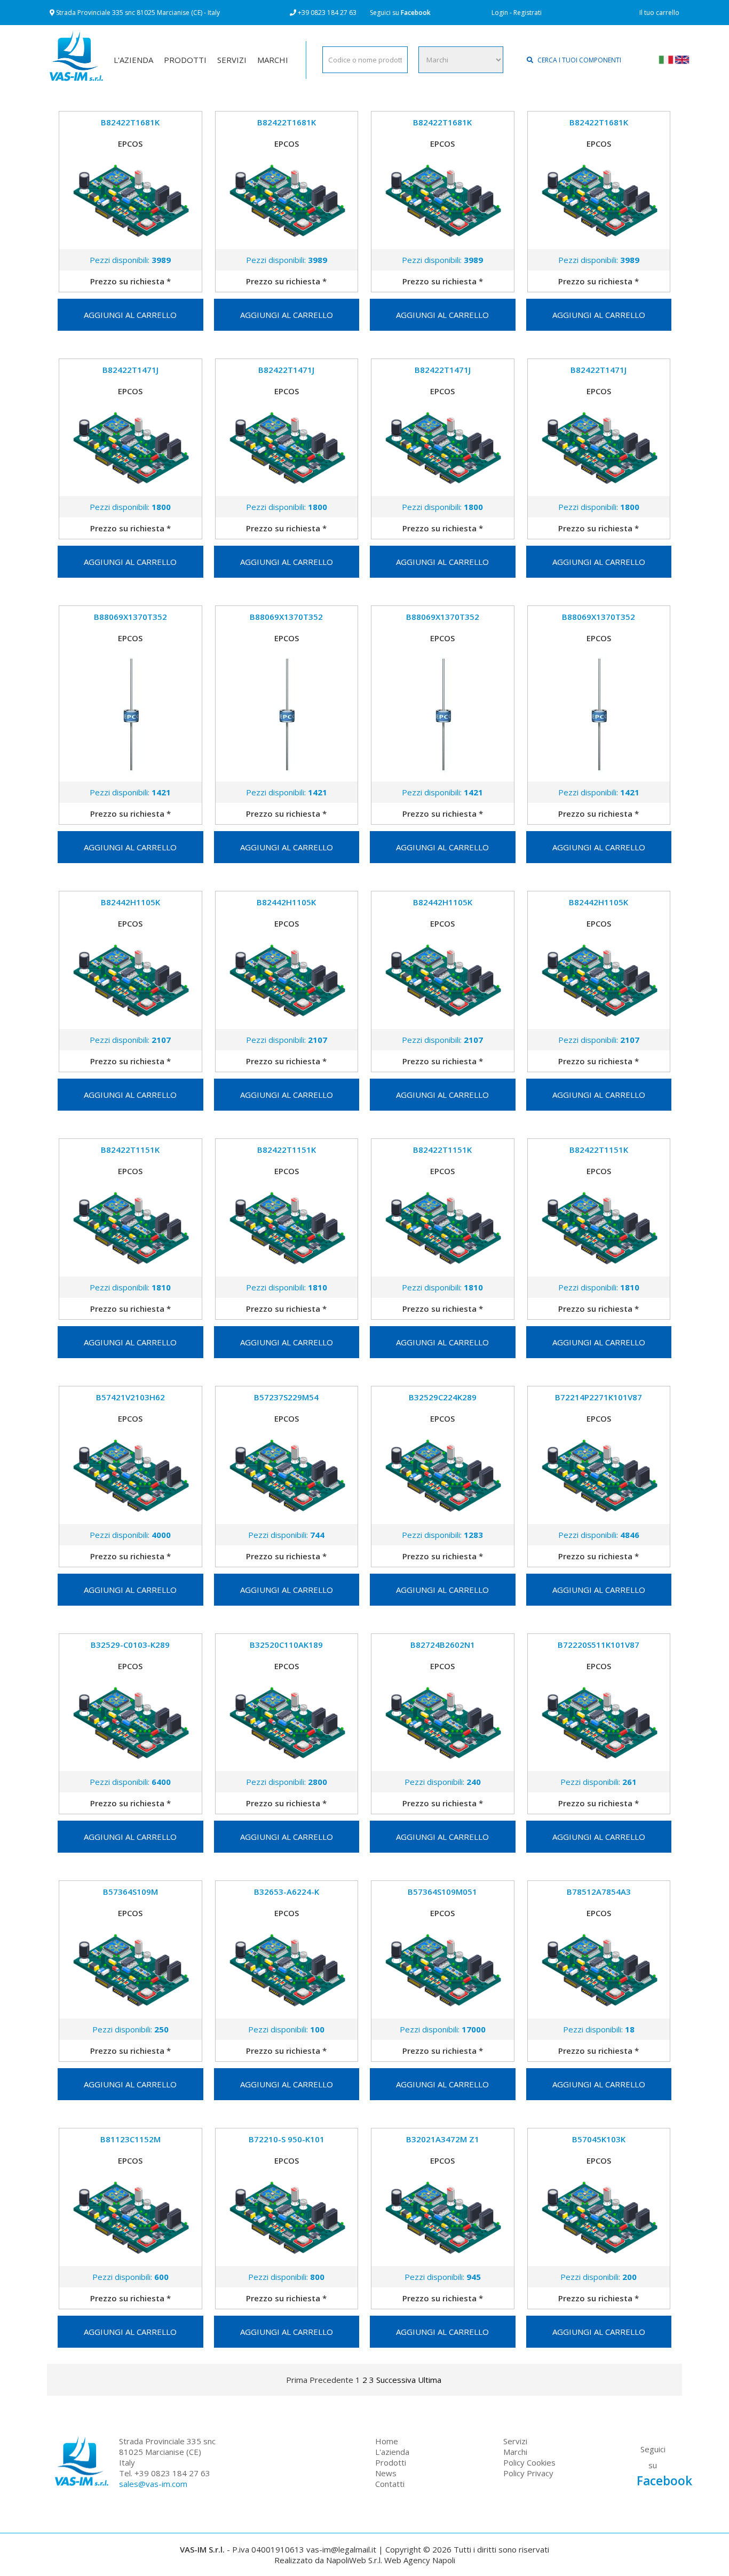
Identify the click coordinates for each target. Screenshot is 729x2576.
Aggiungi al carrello (130, 315)
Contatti (390, 2484)
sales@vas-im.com (153, 2484)
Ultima (430, 2380)
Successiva (396, 2380)
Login (500, 13)
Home (387, 2441)
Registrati (528, 13)
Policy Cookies (529, 2462)
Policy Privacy (528, 2473)
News (386, 2473)
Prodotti (391, 2462)
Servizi (515, 2441)
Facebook (416, 13)
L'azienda (392, 2452)
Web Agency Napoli (420, 2560)
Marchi (515, 2452)
